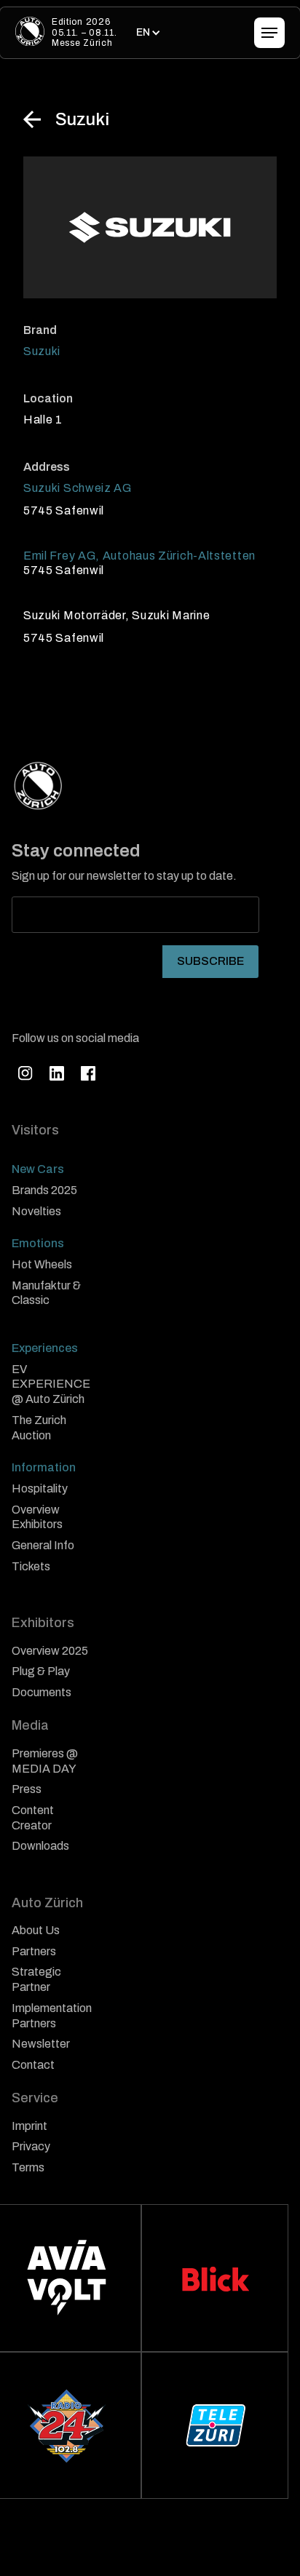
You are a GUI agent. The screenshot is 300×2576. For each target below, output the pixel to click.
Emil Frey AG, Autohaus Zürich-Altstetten (139, 556)
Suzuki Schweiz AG (78, 488)
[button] (147, 33)
